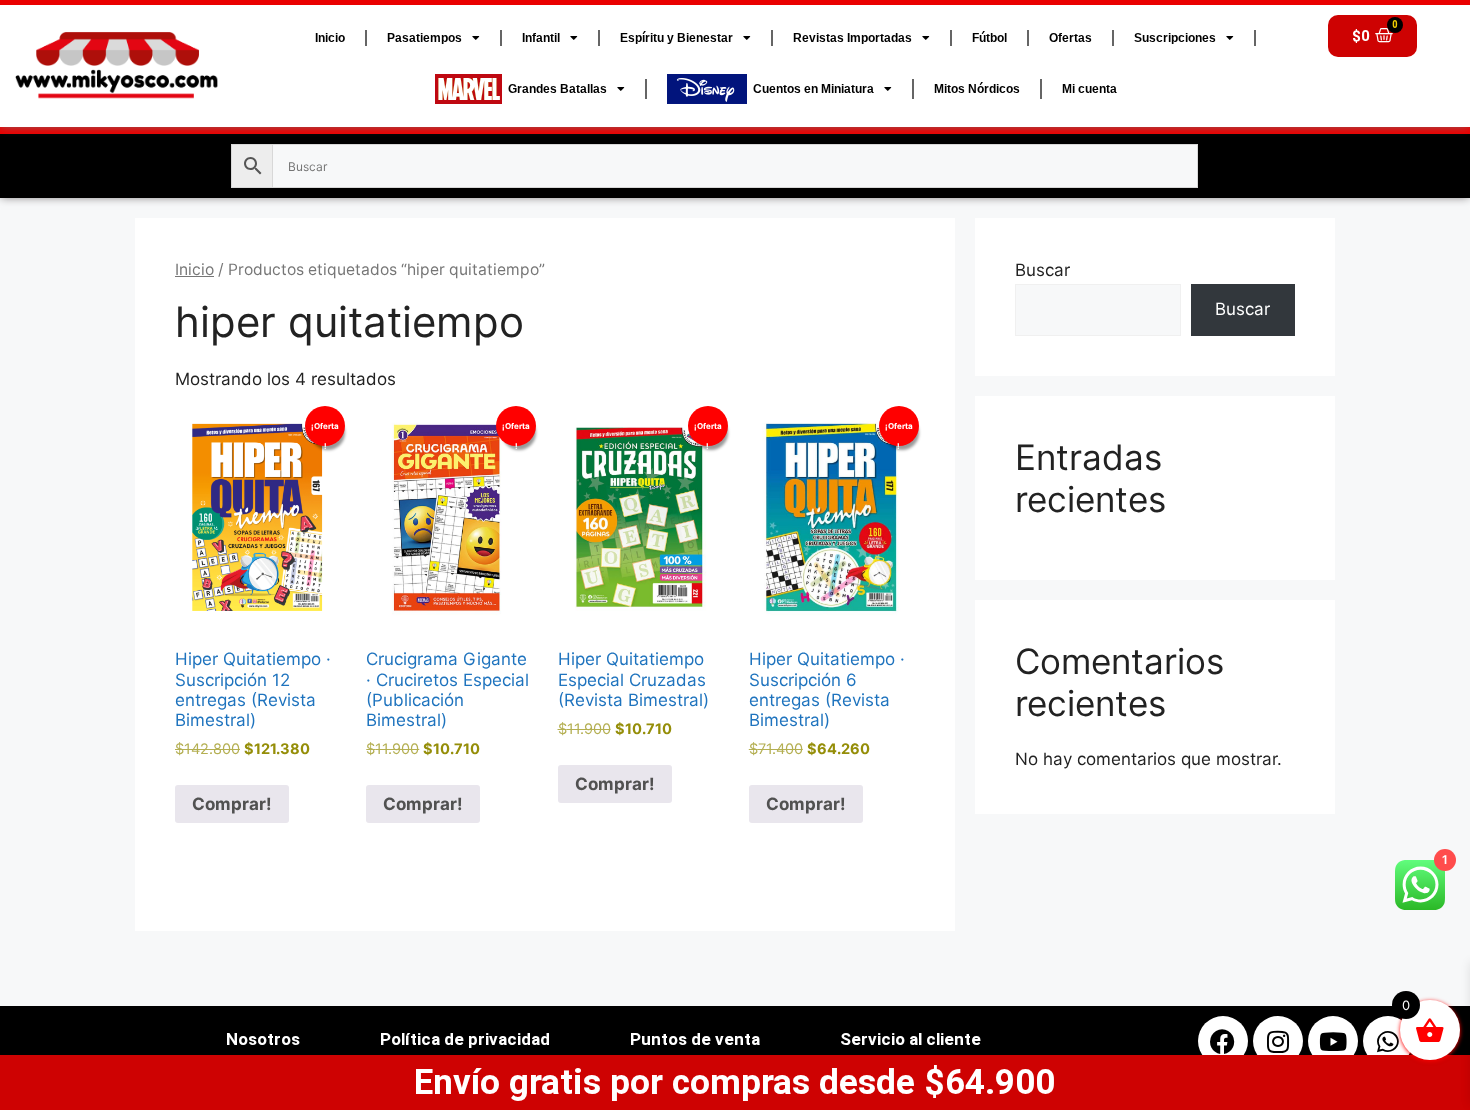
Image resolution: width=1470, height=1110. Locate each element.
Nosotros (263, 1039)
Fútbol (989, 38)
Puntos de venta (695, 1039)
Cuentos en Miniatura (810, 89)
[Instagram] (1278, 1041)
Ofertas (1070, 38)
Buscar (1042, 270)
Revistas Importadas (852, 38)
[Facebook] (1223, 1041)
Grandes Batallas (554, 89)
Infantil (541, 38)
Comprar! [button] (232, 804)
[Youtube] (1333, 1041)
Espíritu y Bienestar (676, 38)
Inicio (330, 38)
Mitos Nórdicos (977, 89)
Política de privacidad (465, 1039)
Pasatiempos (424, 38)
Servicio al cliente (910, 1039)
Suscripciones (1175, 38)
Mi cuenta (1089, 89)
